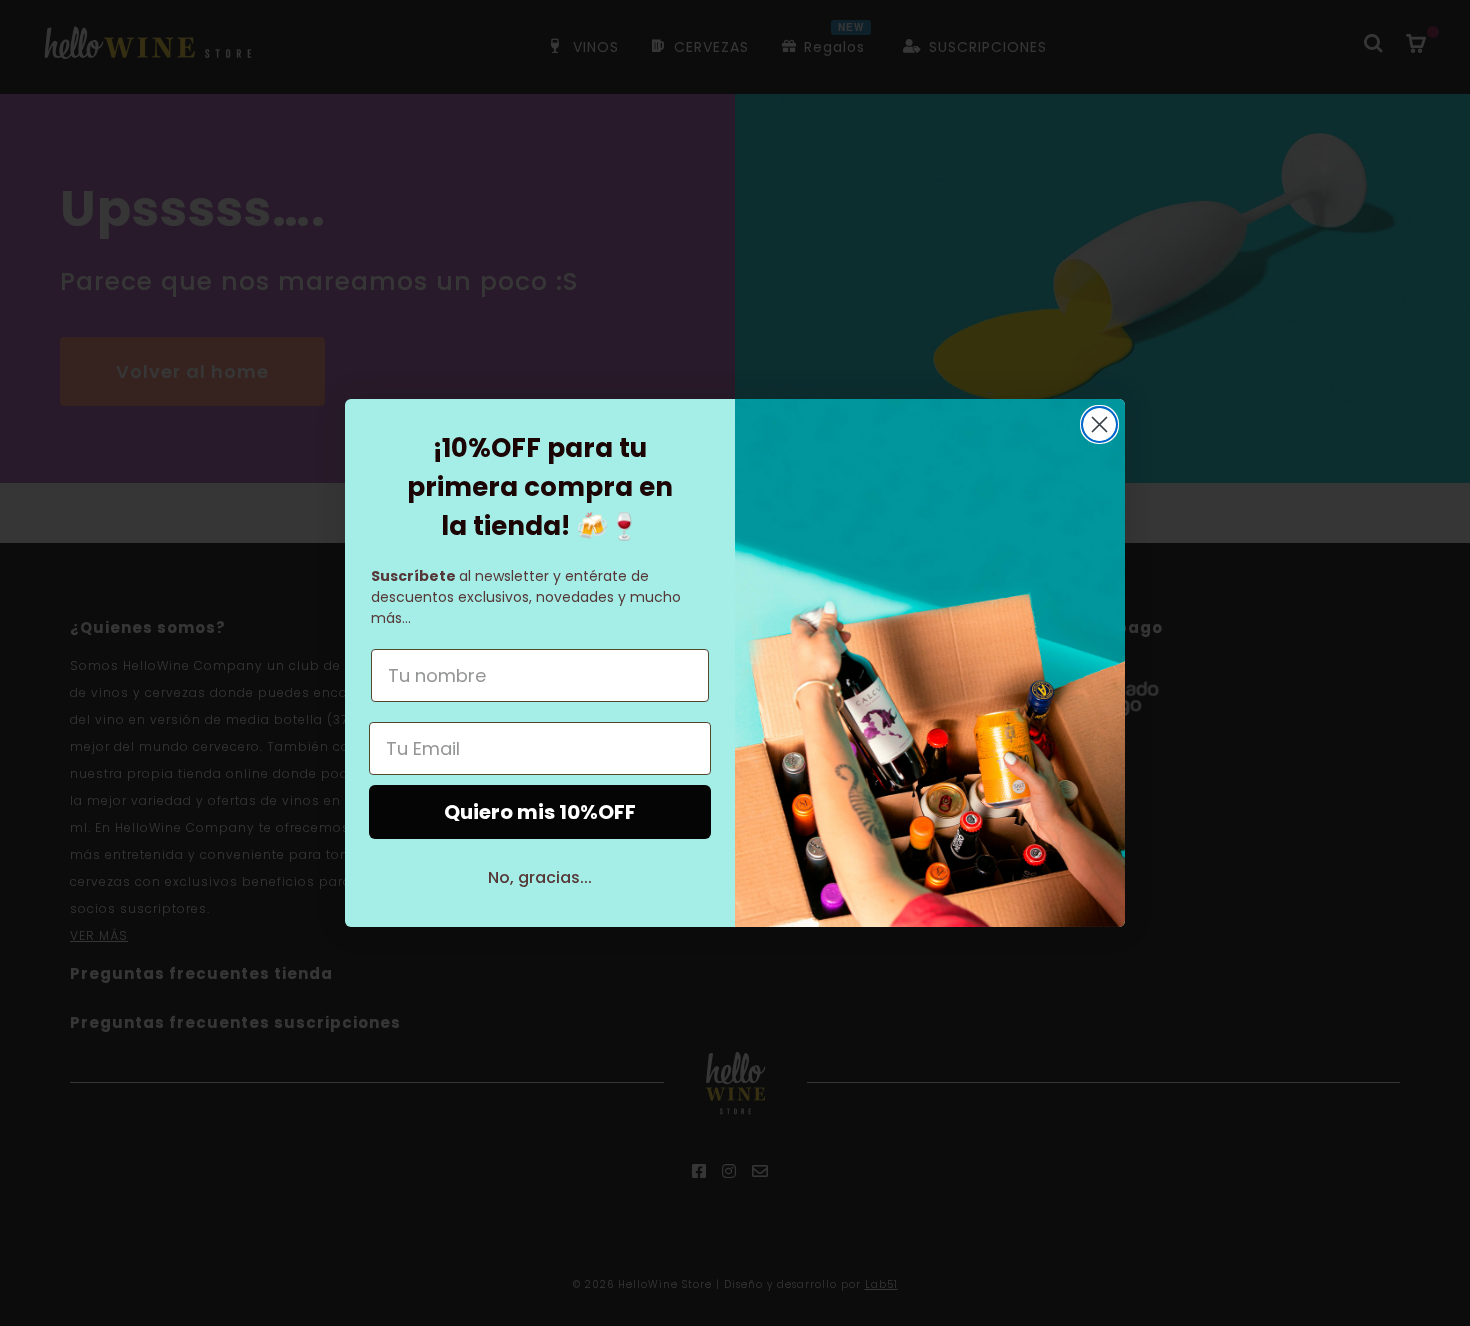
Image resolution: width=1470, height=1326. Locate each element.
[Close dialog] (1099, 424)
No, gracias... (540, 877)
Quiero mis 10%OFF (540, 812)
